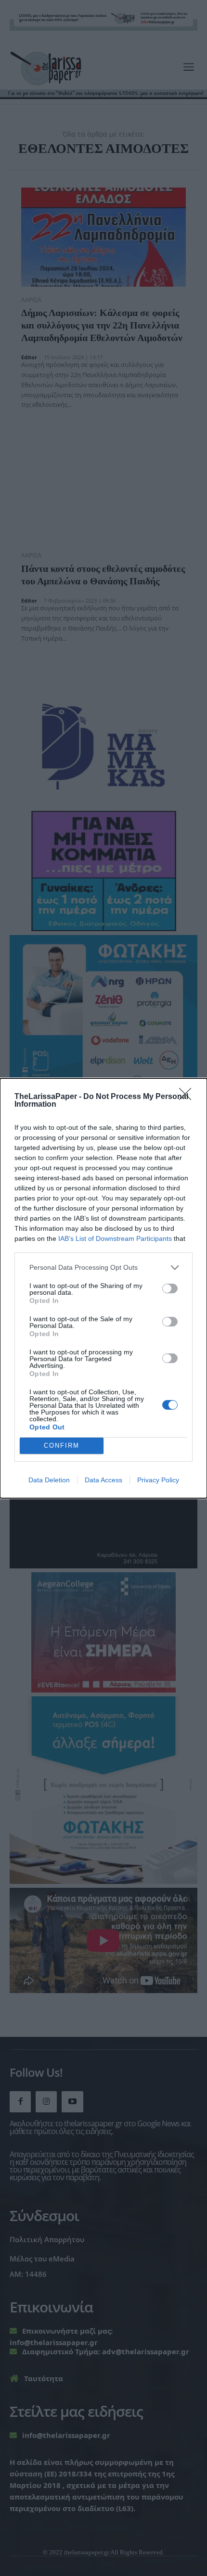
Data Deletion (49, 1480)
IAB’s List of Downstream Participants (115, 1238)
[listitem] (103, 1268)
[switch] (170, 1288)
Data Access (103, 1480)
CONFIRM (62, 1446)
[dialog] (103, 1288)
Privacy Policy (158, 1480)
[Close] (188, 1097)
